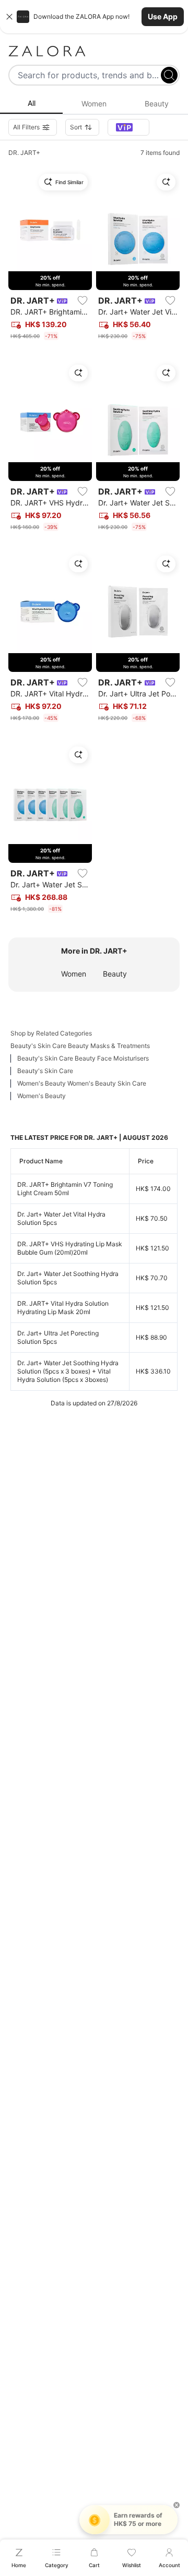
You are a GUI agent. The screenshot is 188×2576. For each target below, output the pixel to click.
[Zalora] (94, 51)
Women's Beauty (42, 1096)
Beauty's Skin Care (45, 1071)
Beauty (115, 974)
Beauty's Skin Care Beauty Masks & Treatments (80, 1046)
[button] (94, 17)
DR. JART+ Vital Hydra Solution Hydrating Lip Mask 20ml (63, 1308)
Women (74, 974)
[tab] (31, 104)
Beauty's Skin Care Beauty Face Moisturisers (83, 1058)
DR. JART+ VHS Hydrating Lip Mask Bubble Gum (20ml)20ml (70, 1248)
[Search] (169, 75)
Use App (163, 16)
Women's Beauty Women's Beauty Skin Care (82, 1083)
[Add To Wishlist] (83, 300)
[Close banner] (9, 17)
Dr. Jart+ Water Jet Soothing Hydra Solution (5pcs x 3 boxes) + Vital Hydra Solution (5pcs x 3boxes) (68, 1371)
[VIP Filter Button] (128, 127)
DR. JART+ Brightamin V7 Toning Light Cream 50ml (65, 1189)
